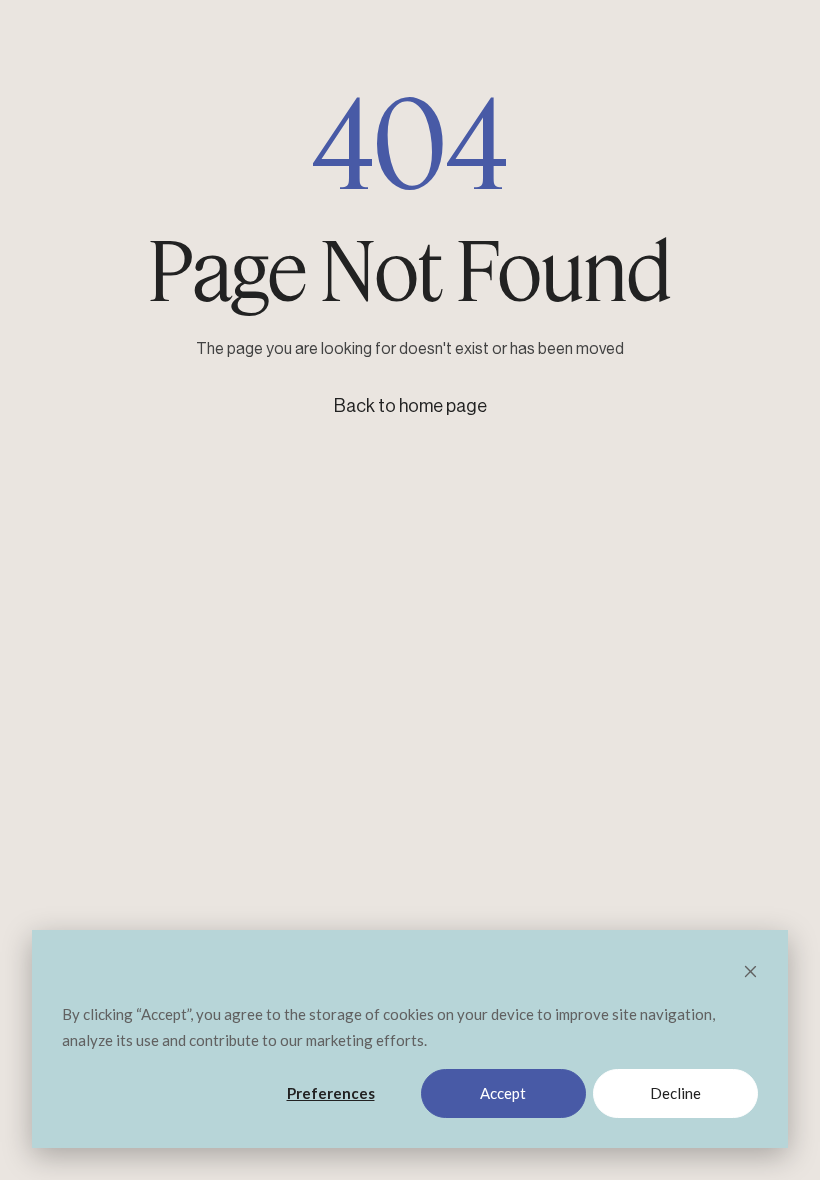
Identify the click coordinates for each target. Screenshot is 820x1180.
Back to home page (410, 406)
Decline (675, 1093)
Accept (503, 1093)
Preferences (331, 1093)
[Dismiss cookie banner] (750, 973)
